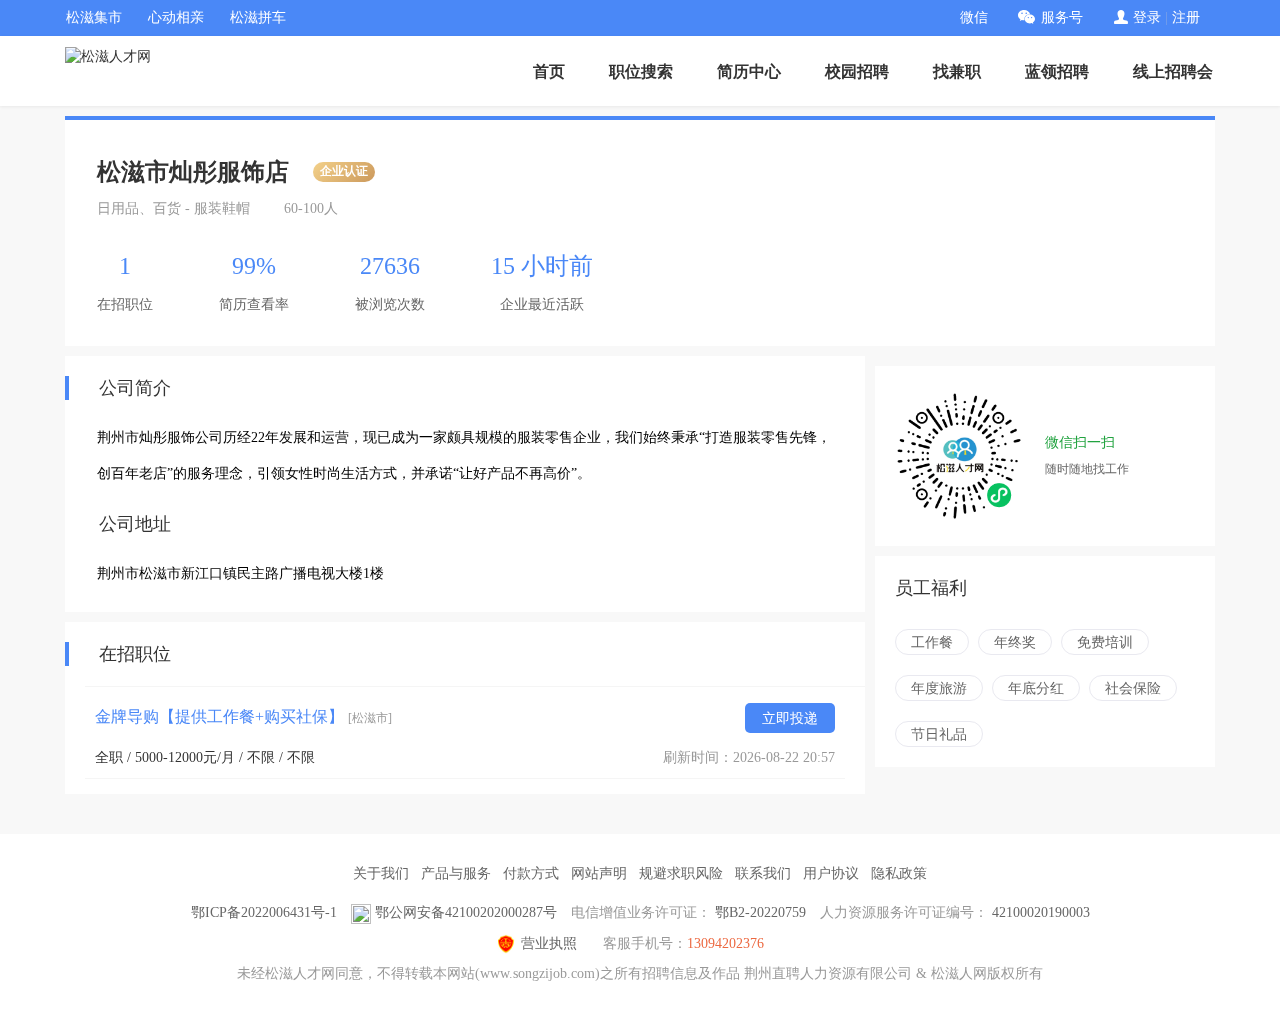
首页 (549, 71)
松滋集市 (94, 17)
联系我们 (763, 873)
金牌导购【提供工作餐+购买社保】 (243, 716)
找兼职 (957, 71)
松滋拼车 (258, 17)
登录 (1147, 17)
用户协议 (831, 873)
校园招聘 (857, 71)
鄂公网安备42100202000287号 (466, 912)
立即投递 (790, 718)
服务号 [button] (1062, 17)
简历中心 (749, 71)
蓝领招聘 (1057, 71)
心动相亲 (176, 17)
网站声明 (599, 873)
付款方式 (531, 873)
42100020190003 (1041, 912)
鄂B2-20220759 (760, 912)
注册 (1186, 17)
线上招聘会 (1173, 71)
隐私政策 (899, 873)
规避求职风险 (681, 873)
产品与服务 (456, 873)
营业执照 (549, 943)
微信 (974, 17)
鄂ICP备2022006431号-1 (264, 912)
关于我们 (381, 873)
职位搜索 (641, 71)
